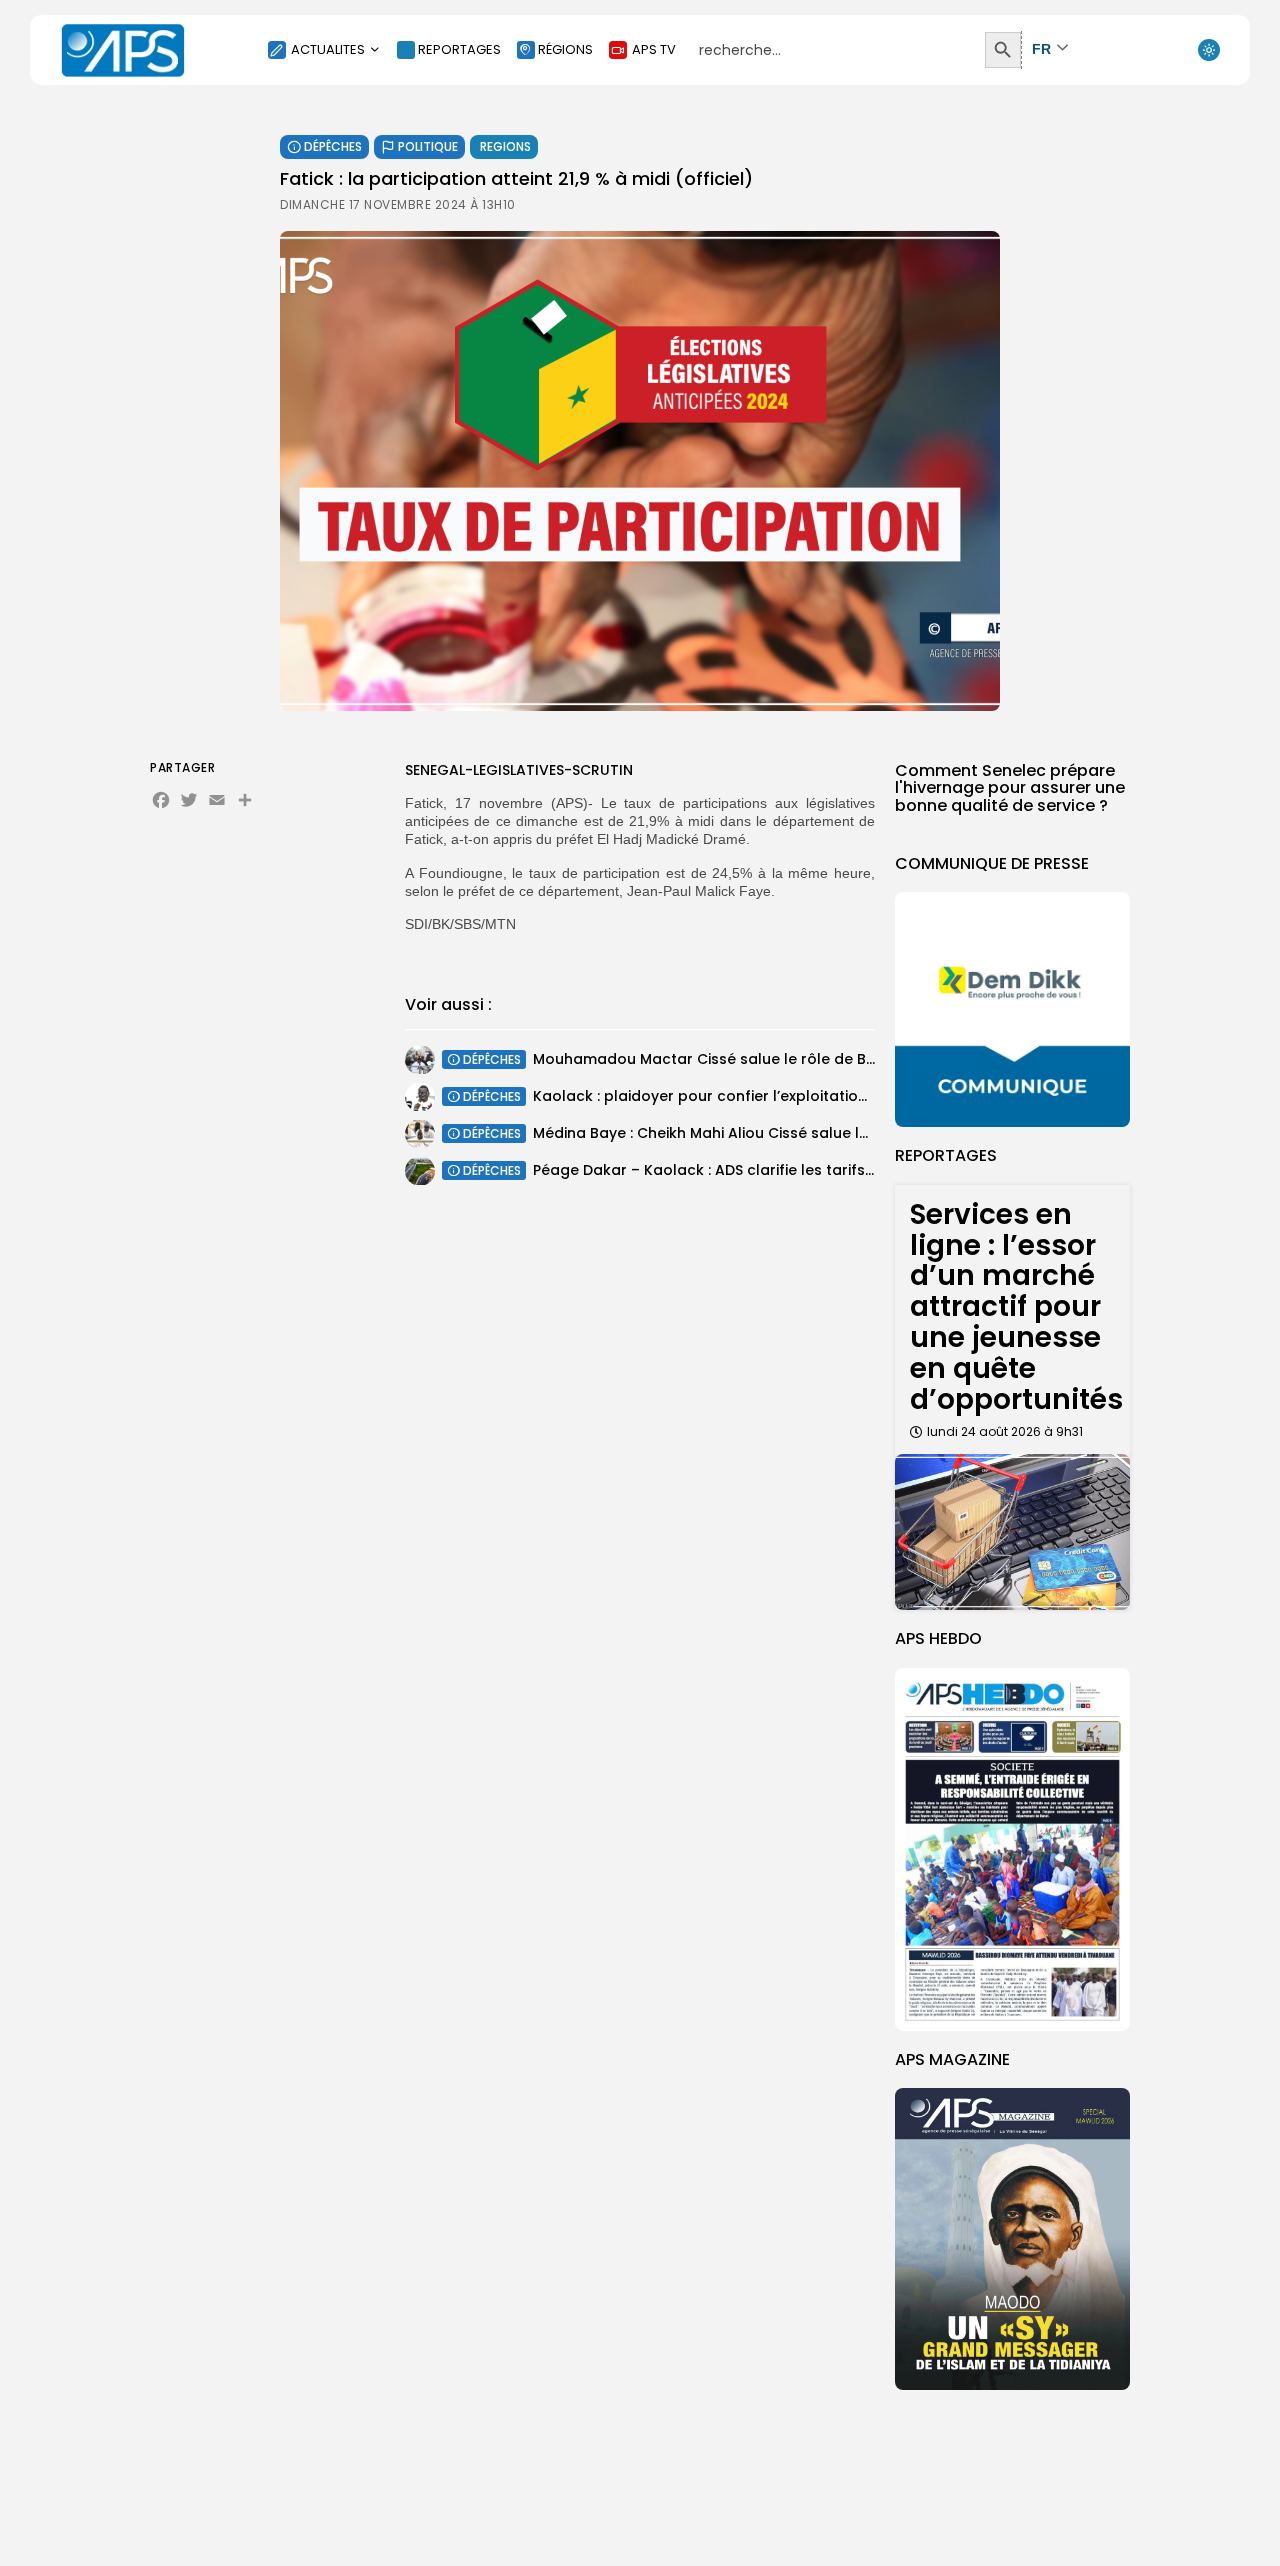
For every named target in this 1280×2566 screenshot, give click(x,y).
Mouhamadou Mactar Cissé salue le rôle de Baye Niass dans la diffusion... (802, 1059)
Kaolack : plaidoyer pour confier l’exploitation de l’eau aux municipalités (796, 1096)
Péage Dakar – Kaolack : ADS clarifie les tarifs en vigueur (739, 1170)
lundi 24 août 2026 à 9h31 (1005, 1431)
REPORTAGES (459, 49)
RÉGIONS (565, 49)
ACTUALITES (328, 49)
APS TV (654, 49)
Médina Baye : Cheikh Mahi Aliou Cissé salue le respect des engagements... (804, 1133)
